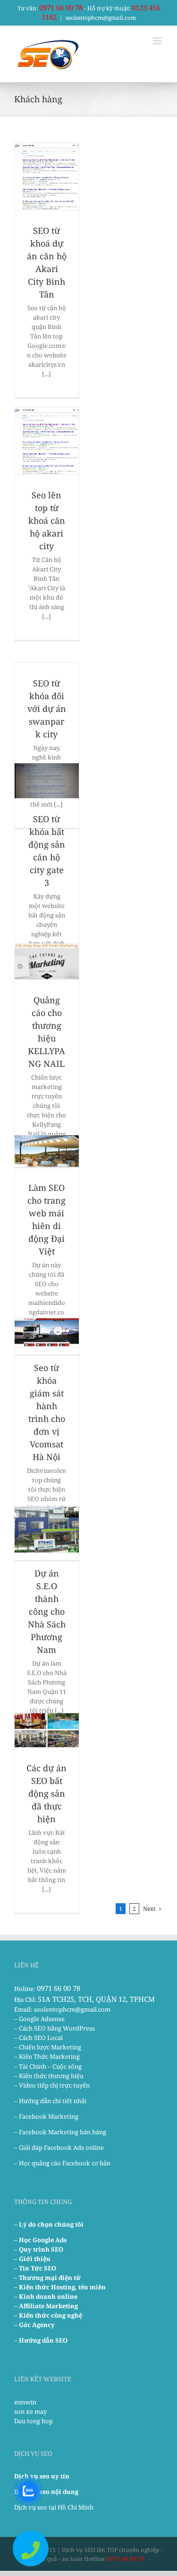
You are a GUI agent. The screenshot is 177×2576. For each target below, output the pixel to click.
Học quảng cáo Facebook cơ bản (65, 2163)
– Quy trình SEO (39, 2249)
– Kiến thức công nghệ (48, 2315)
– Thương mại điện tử (47, 2278)
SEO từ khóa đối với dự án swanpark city (47, 709)
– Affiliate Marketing (46, 2306)
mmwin (25, 2402)
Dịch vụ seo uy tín (42, 2476)
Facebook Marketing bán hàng (63, 2132)
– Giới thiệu (32, 2259)
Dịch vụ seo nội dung (46, 2492)
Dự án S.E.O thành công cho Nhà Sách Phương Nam (47, 1611)
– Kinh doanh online (46, 2296)
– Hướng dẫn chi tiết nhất (51, 2101)
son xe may (30, 2411)
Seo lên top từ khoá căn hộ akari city (47, 520)
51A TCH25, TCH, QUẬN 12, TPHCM (96, 1999)
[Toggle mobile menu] (158, 41)
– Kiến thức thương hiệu (49, 2076)
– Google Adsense (39, 2019)
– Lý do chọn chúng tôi (49, 2224)
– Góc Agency (34, 2325)
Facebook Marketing (49, 2116)
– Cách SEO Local (38, 2038)
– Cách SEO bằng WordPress (55, 2028)
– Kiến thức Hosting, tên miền (60, 2287)
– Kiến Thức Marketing (47, 2056)
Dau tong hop (34, 2421)
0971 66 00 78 (61, 8)
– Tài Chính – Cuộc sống (48, 2066)
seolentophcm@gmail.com (101, 18)
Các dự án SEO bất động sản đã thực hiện (46, 1793)
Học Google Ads (43, 2240)
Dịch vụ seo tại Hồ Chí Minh (54, 2507)
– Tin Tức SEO (35, 2268)
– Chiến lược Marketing (48, 2047)
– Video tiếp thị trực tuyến (52, 2085)
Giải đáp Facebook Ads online (61, 2147)
